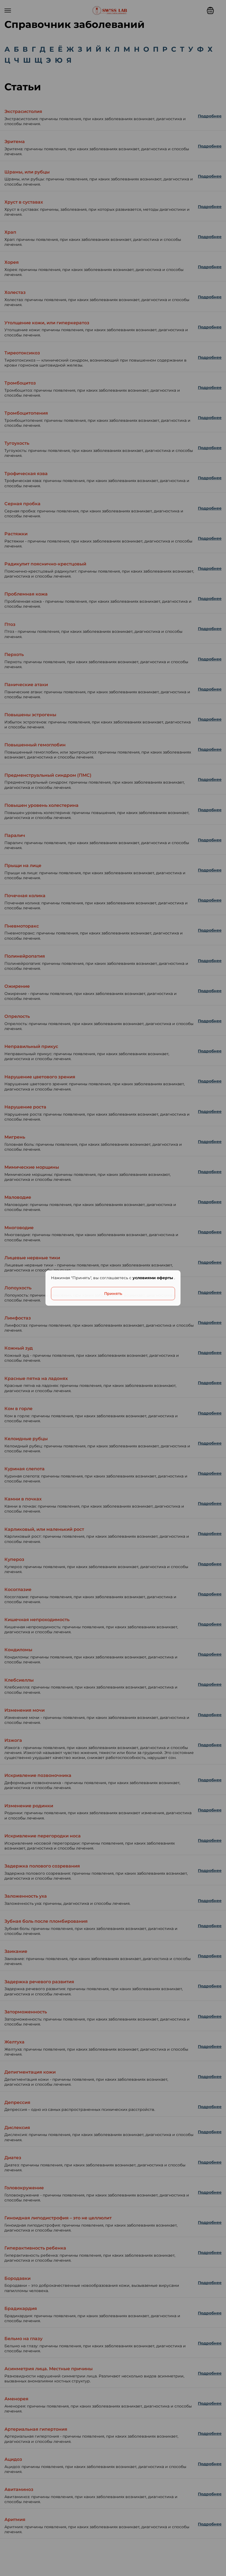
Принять (113, 1294)
